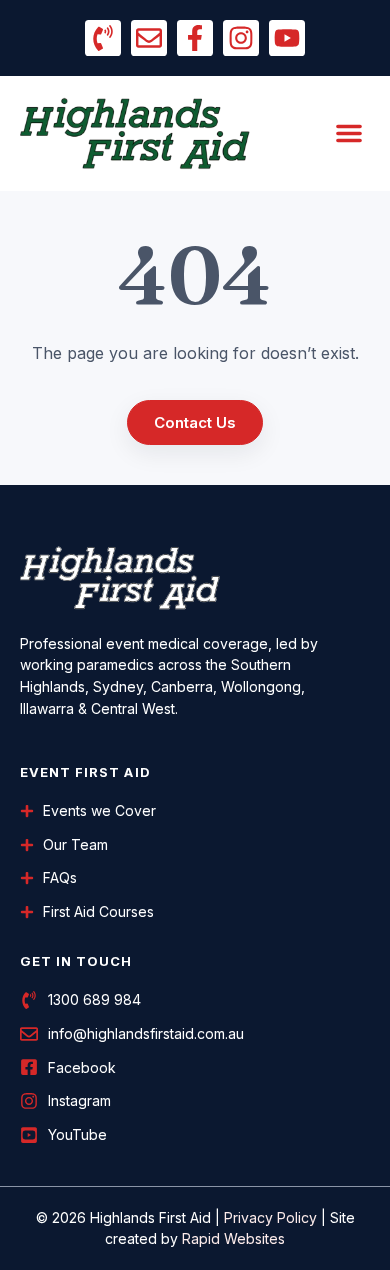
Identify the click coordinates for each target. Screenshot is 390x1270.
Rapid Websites (233, 1238)
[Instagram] (241, 38)
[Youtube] (287, 38)
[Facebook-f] (195, 38)
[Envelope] (149, 38)
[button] (349, 133)
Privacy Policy (270, 1217)
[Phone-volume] (103, 38)
